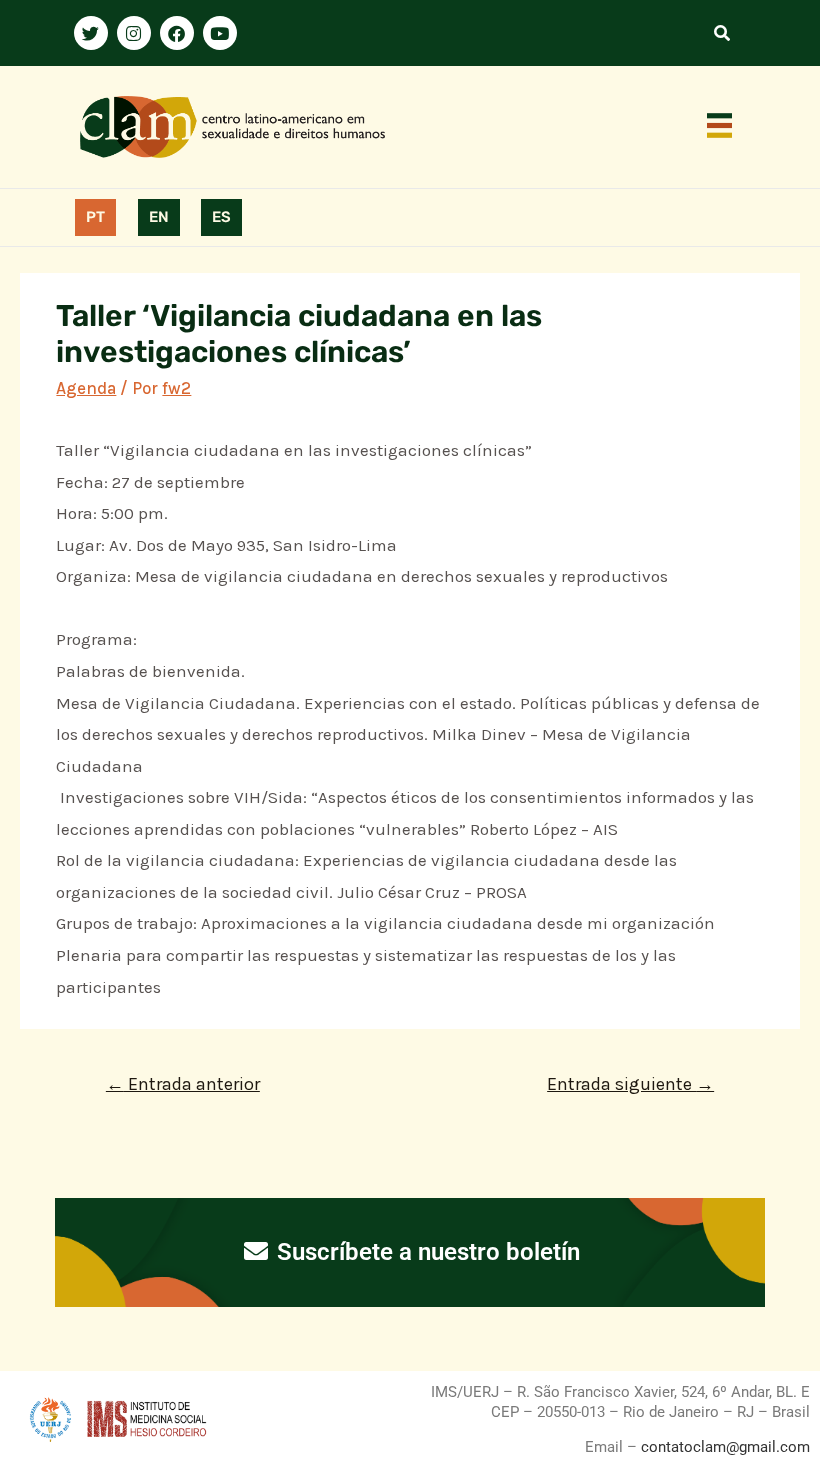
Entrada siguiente (630, 1084)
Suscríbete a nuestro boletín (425, 1252)
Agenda (86, 388)
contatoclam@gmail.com (723, 1447)
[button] (720, 127)
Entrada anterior (183, 1084)
